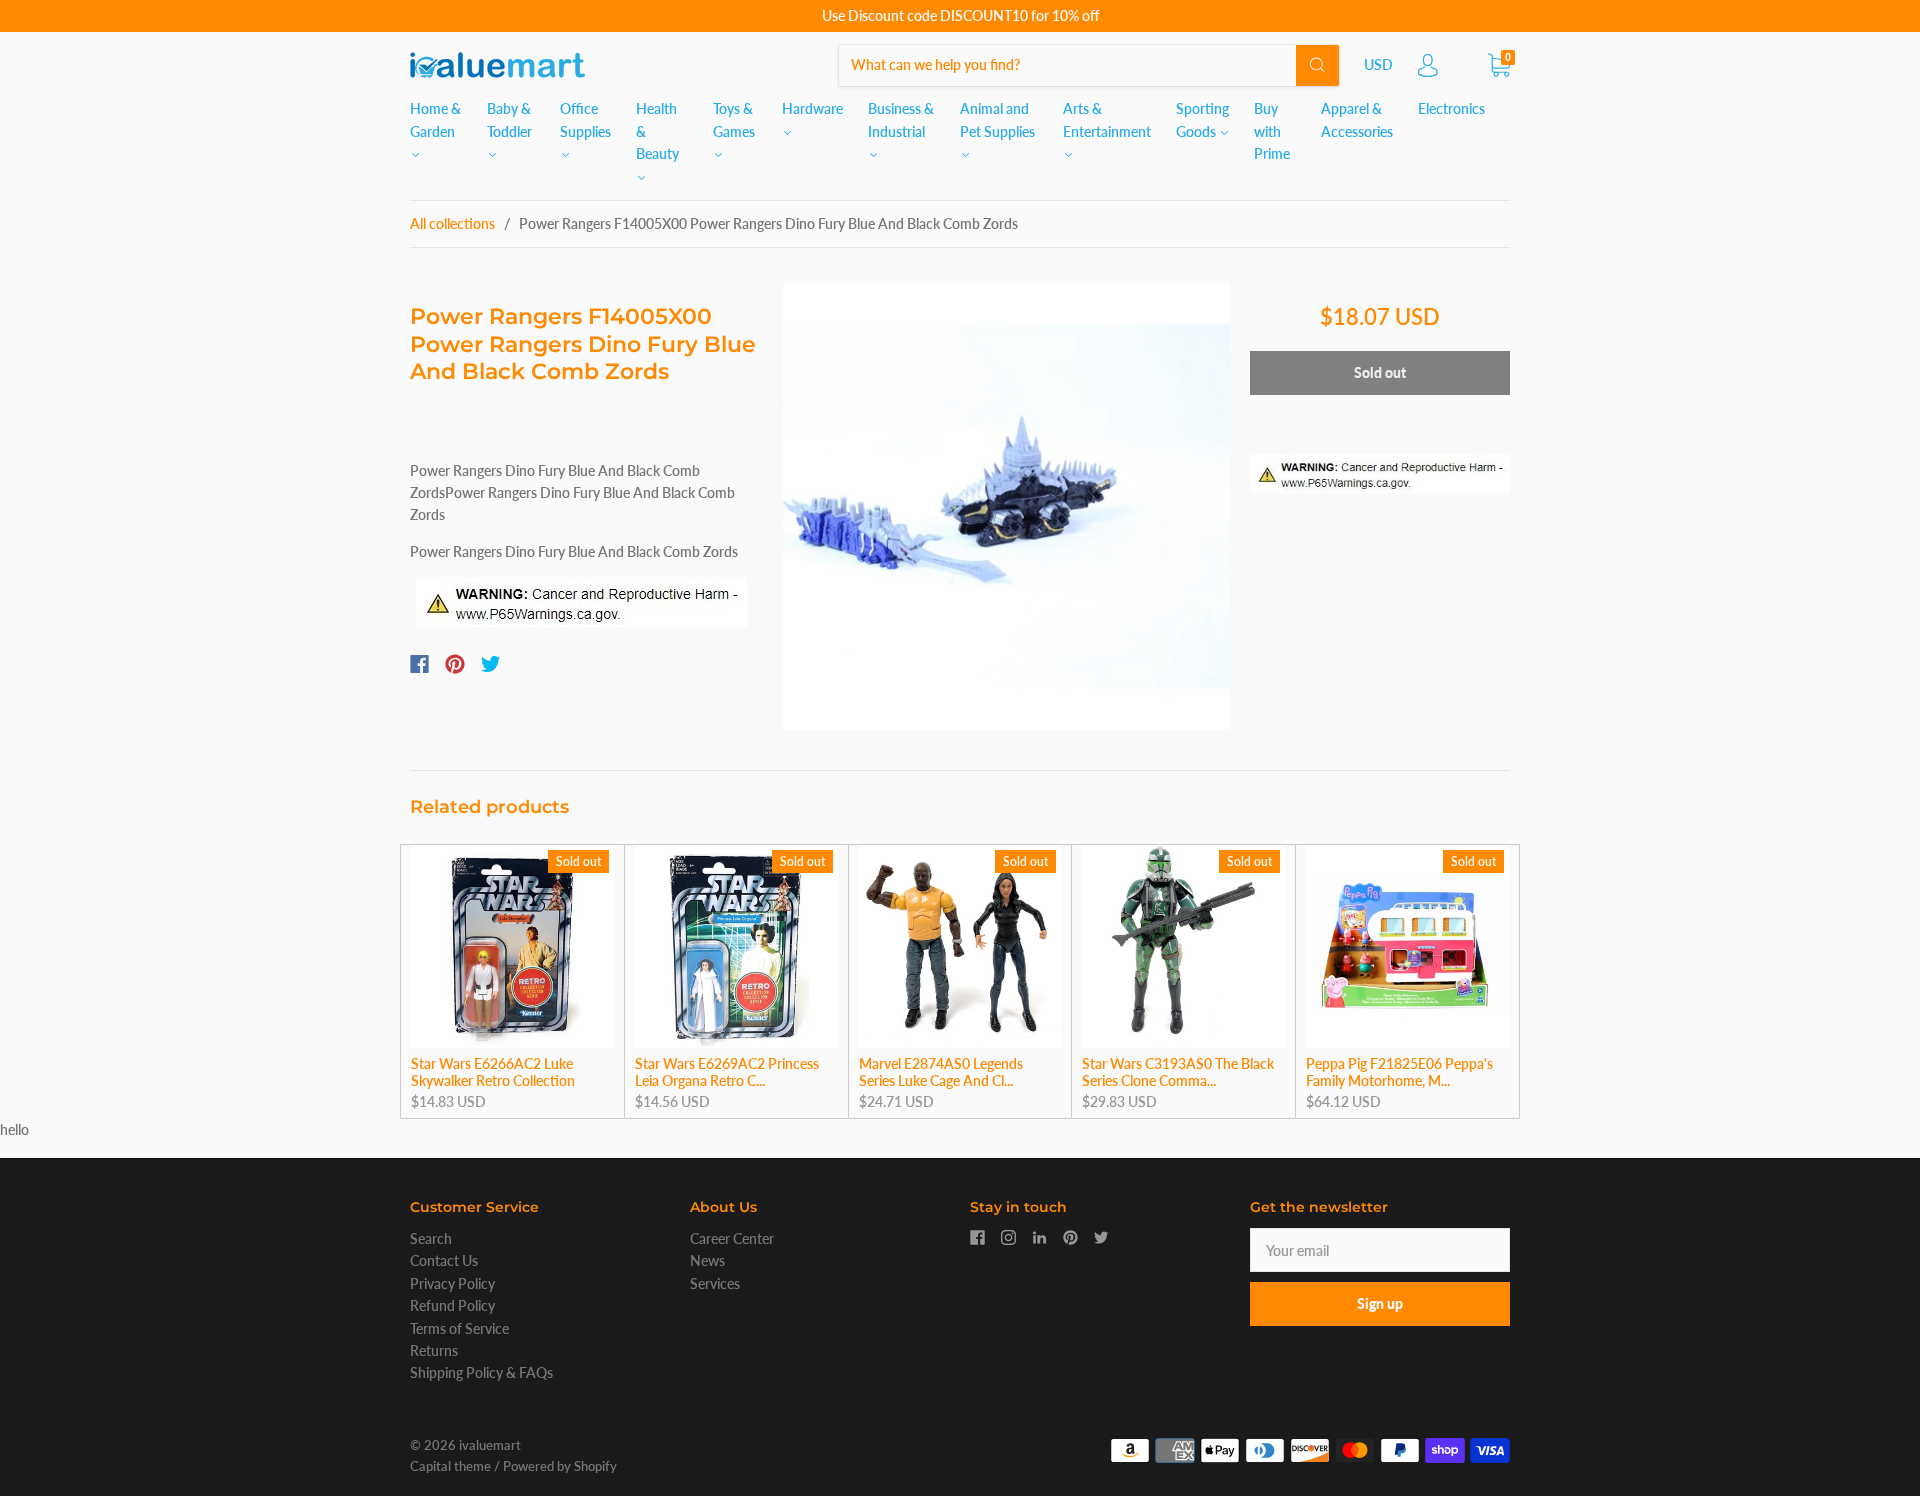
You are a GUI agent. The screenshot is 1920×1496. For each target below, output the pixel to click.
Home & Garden (435, 119)
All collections (452, 223)
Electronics (1451, 108)
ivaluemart (490, 1445)
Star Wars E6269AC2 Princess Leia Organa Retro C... (727, 1072)
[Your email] (1380, 1250)
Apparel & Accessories (1357, 119)
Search (431, 1238)
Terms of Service (459, 1328)
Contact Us (444, 1260)
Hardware (812, 108)
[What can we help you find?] (1089, 64)
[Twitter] (491, 664)
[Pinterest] (455, 664)
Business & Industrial (901, 119)
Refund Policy (452, 1305)
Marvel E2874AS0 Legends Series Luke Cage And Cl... (941, 1072)
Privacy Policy (452, 1283)
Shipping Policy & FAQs (481, 1372)
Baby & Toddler (509, 119)
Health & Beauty (657, 131)
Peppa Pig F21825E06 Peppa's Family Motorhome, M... (1399, 1072)
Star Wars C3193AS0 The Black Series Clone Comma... (1178, 1072)
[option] (1006, 506)
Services (715, 1283)
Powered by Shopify (560, 1466)
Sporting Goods (1202, 119)
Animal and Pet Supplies (997, 119)
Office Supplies (585, 119)
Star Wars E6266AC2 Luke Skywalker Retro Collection (493, 1072)
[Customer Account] (1428, 70)
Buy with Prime (1272, 131)
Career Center (732, 1238)
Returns (434, 1350)
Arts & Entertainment (1107, 119)
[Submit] (1317, 65)
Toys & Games (734, 119)
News (707, 1260)
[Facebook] (419, 664)
